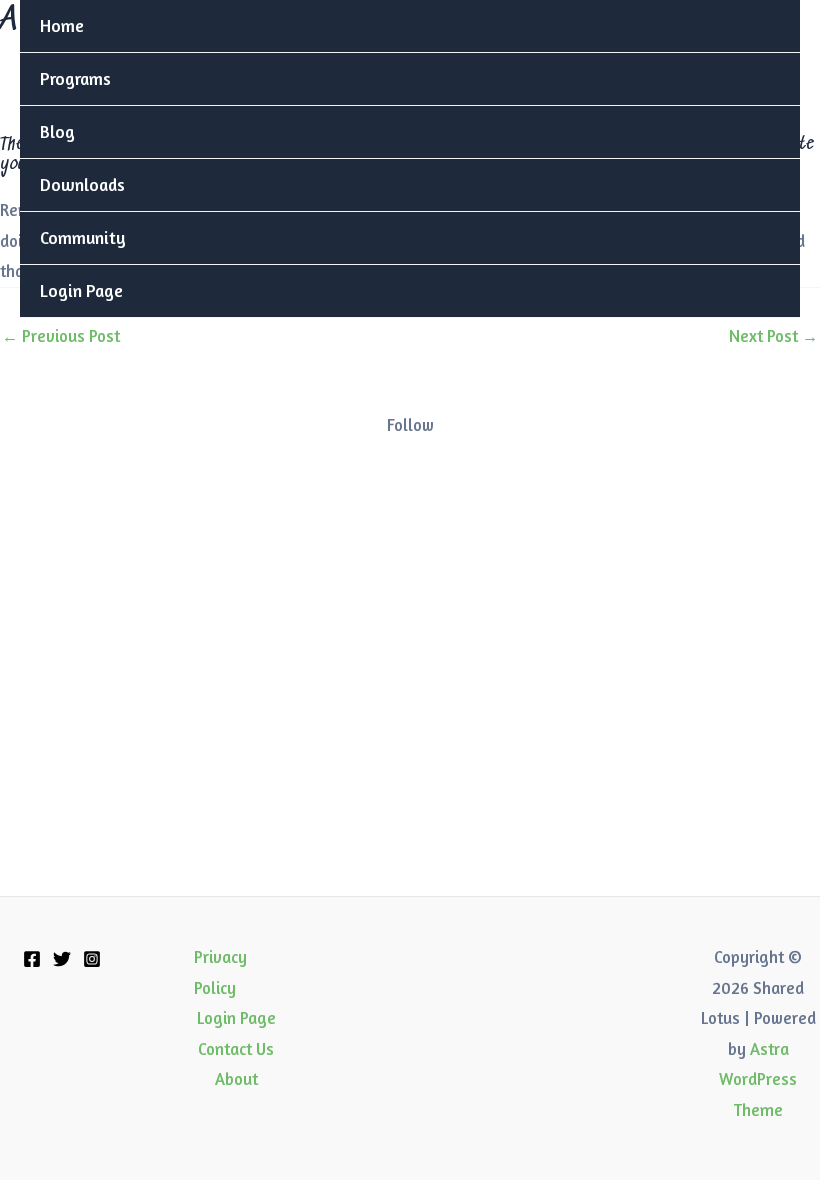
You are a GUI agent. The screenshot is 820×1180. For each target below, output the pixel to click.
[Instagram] (92, 959)
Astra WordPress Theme (758, 1079)
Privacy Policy (220, 972)
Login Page (81, 290)
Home (62, 25)
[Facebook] (32, 959)
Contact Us (236, 1049)
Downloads (82, 184)
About (236, 1079)
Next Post (773, 336)
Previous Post (61, 336)
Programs (75, 78)
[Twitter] (62, 959)
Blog (57, 131)
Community (83, 237)
